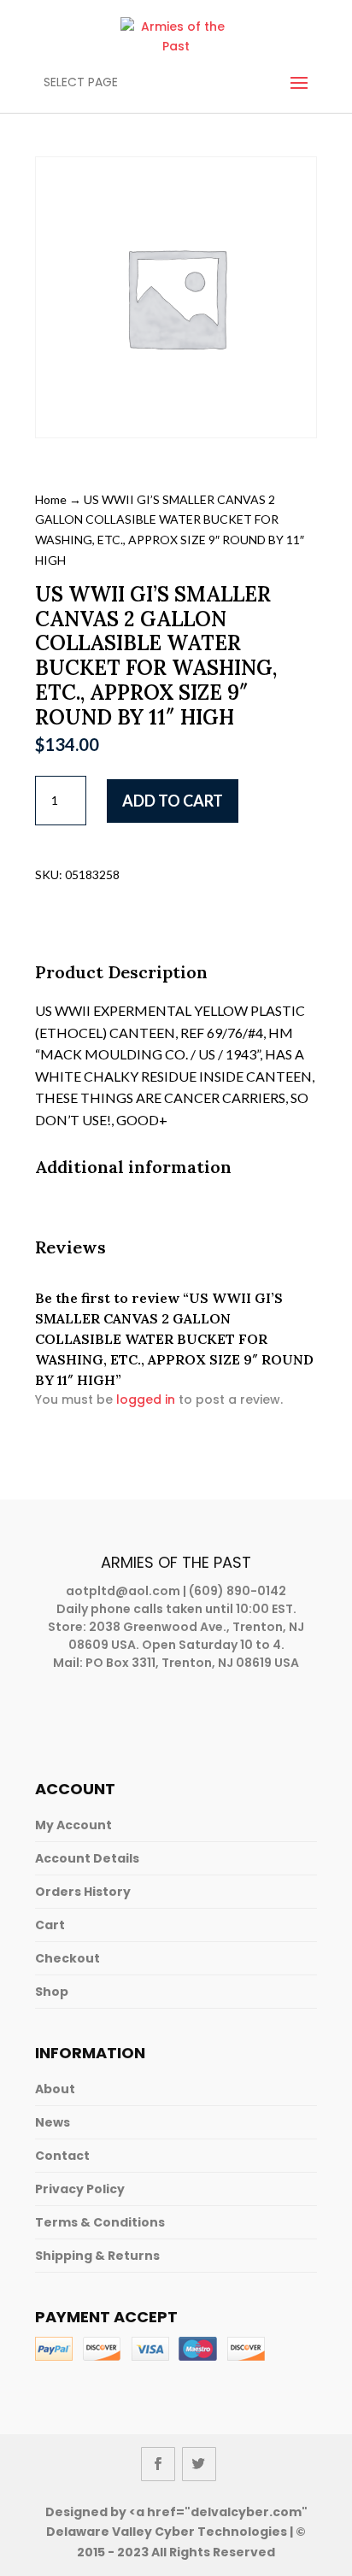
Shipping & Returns (97, 2256)
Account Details (87, 1858)
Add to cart (173, 801)
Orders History (83, 1892)
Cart (50, 1925)
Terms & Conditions (100, 2222)
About (55, 2089)
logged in (146, 1399)
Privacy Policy (80, 2189)
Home (51, 499)
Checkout (67, 1958)
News (53, 2122)
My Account (73, 1825)
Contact (62, 2156)
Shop (52, 1992)
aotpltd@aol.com (123, 1591)
